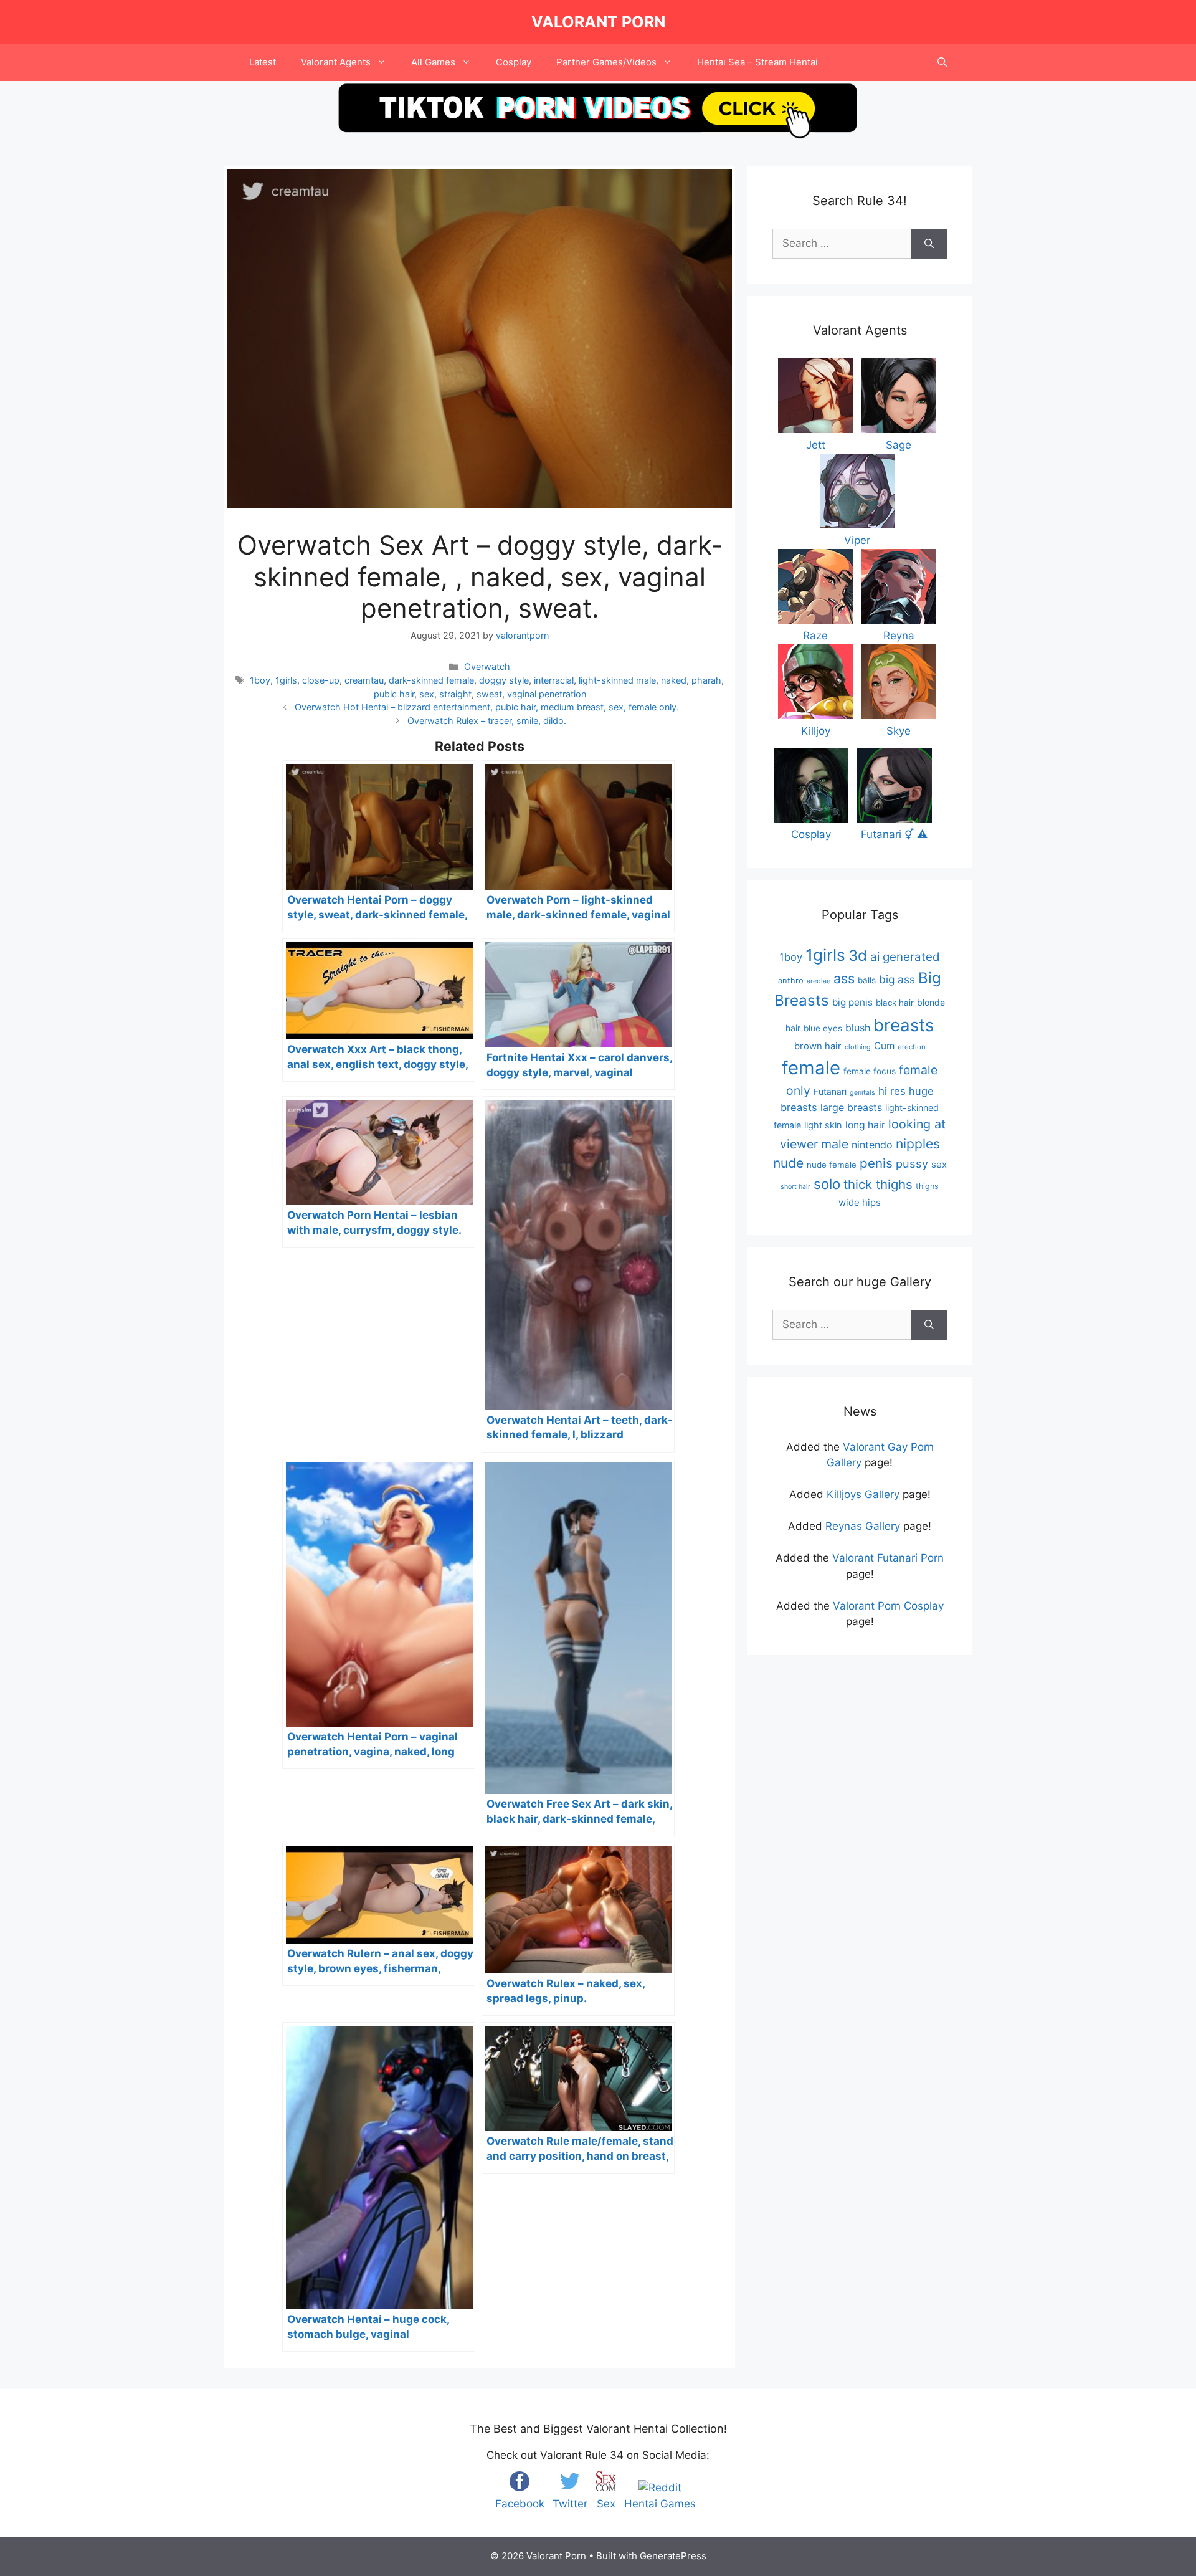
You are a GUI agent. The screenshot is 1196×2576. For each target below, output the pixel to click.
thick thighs (878, 1184)
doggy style (504, 680)
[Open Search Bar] (942, 62)
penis (876, 1163)
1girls (286, 680)
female (811, 1068)
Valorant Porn (598, 22)
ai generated (905, 957)
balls (867, 980)
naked (674, 680)
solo (827, 1184)
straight (455, 694)
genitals (862, 1093)
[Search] (929, 244)
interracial (554, 680)
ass (844, 978)
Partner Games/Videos (606, 62)
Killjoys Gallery (863, 1494)
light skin (823, 1125)
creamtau (364, 680)
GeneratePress (673, 2556)
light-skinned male (617, 680)
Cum (884, 1046)
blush (858, 1028)
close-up (321, 680)
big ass (897, 979)
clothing (858, 1047)
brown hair (818, 1046)
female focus (870, 1071)
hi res (892, 1091)
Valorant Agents (336, 62)
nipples (918, 1144)
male (835, 1144)
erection (912, 1047)
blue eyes (823, 1028)
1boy (260, 680)
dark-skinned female (431, 680)
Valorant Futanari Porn (888, 1558)
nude (788, 1163)
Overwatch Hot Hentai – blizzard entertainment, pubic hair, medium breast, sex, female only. (487, 707)
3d (858, 956)
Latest (263, 62)
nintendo (872, 1145)
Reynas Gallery (863, 1526)
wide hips (860, 1202)
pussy (912, 1163)
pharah (706, 680)
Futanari (830, 1092)
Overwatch (487, 666)
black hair (895, 1003)
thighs (927, 1186)
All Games (433, 62)
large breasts (851, 1107)
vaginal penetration (547, 694)
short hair (795, 1187)
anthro (791, 980)
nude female (832, 1165)
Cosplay (514, 62)
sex (427, 694)
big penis (852, 1002)
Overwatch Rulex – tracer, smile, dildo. (487, 721)
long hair (865, 1125)
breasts (904, 1025)
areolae (819, 981)
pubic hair (394, 694)
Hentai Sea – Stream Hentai (757, 62)
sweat (489, 694)
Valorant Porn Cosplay (888, 1606)
